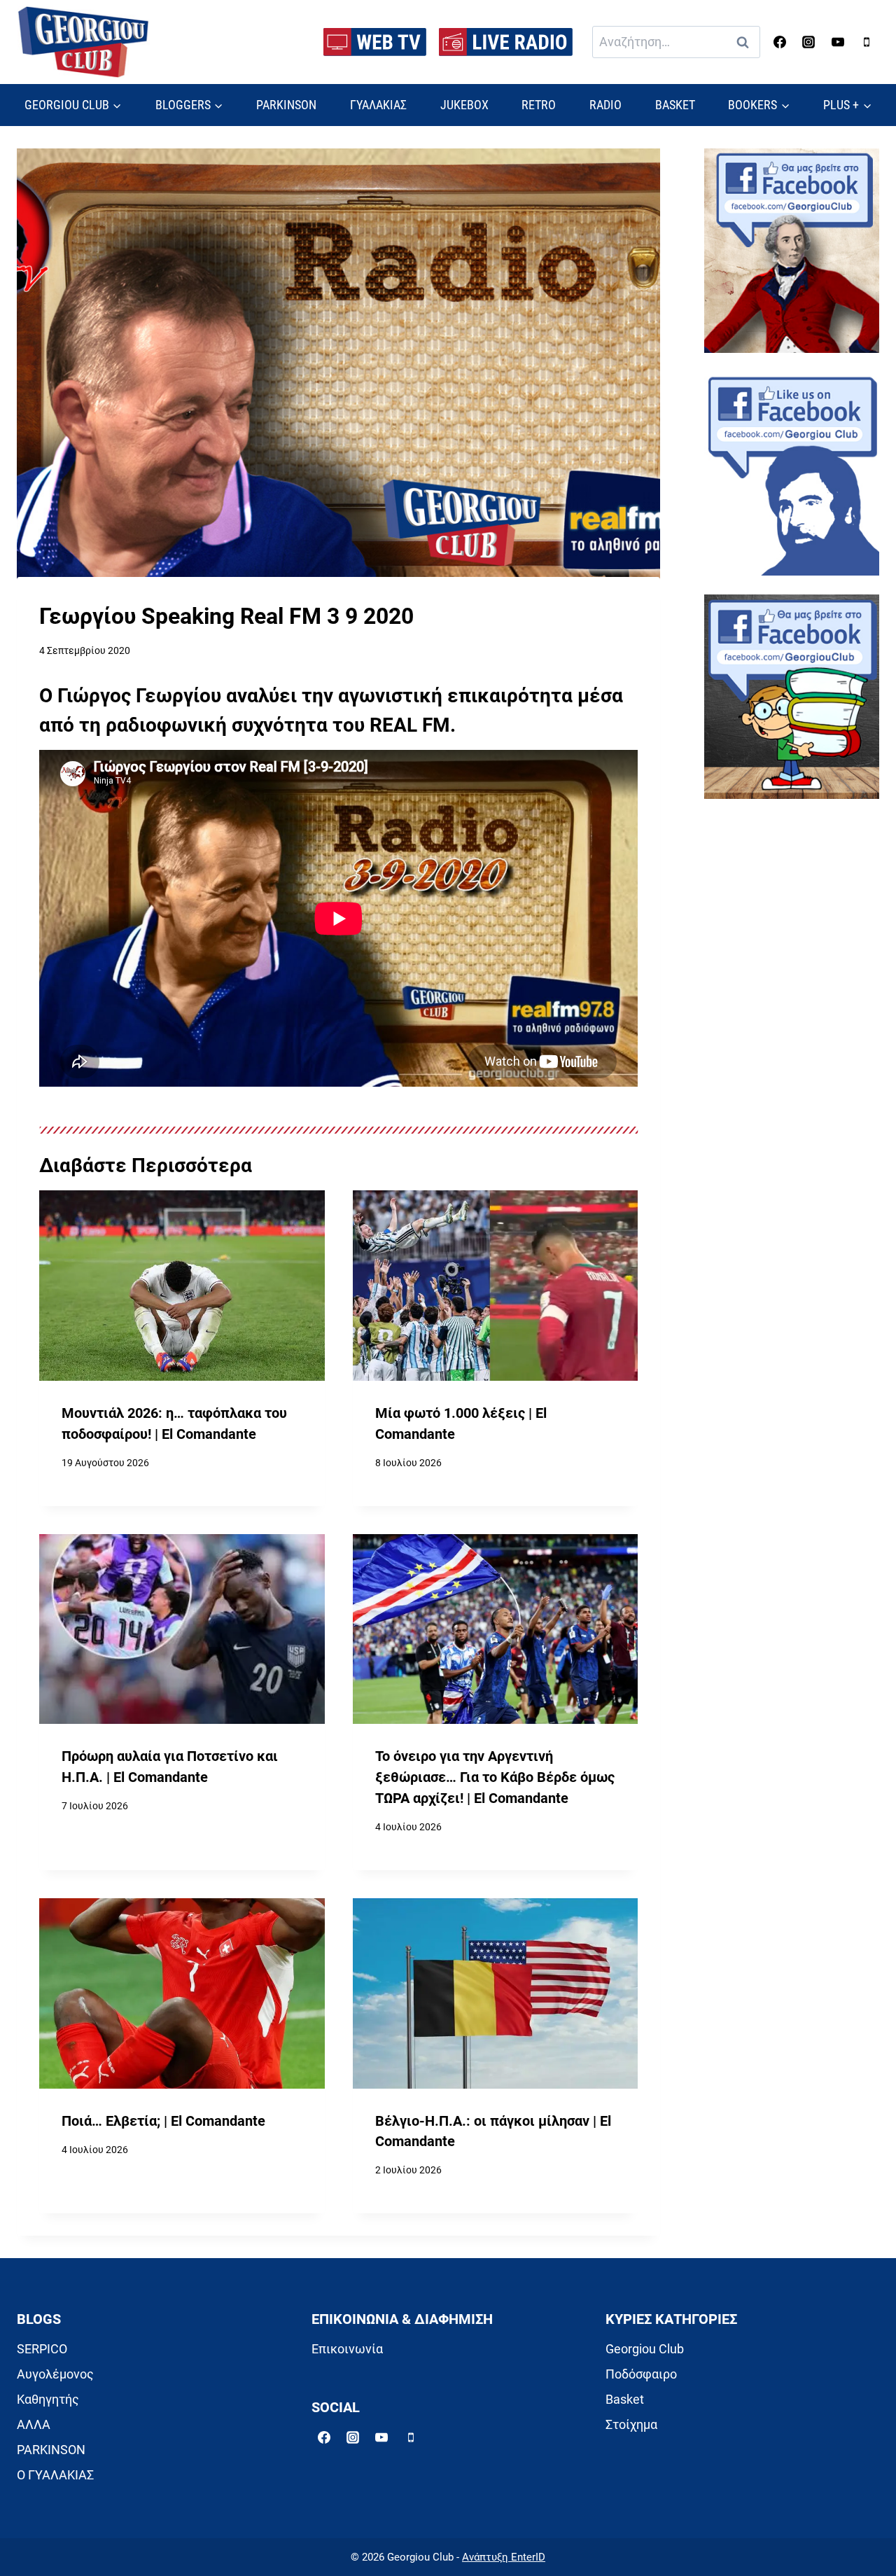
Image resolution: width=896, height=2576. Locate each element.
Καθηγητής (48, 2399)
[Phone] (867, 42)
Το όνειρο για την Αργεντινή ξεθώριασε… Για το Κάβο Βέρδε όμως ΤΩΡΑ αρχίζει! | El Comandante (495, 1777)
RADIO (605, 105)
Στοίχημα (631, 2424)
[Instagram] (808, 42)
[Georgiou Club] (83, 42)
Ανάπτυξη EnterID (504, 2557)
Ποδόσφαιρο (641, 2374)
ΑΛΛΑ (34, 2424)
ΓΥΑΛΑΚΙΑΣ (378, 105)
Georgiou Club (645, 2349)
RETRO (539, 105)
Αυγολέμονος (55, 2374)
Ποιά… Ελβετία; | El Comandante (163, 2121)
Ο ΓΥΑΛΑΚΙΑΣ (55, 2475)
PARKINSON (286, 105)
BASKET (675, 105)
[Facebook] (780, 42)
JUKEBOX (464, 105)
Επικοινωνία (347, 2349)
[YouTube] (838, 42)
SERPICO (42, 2349)
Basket (625, 2399)
